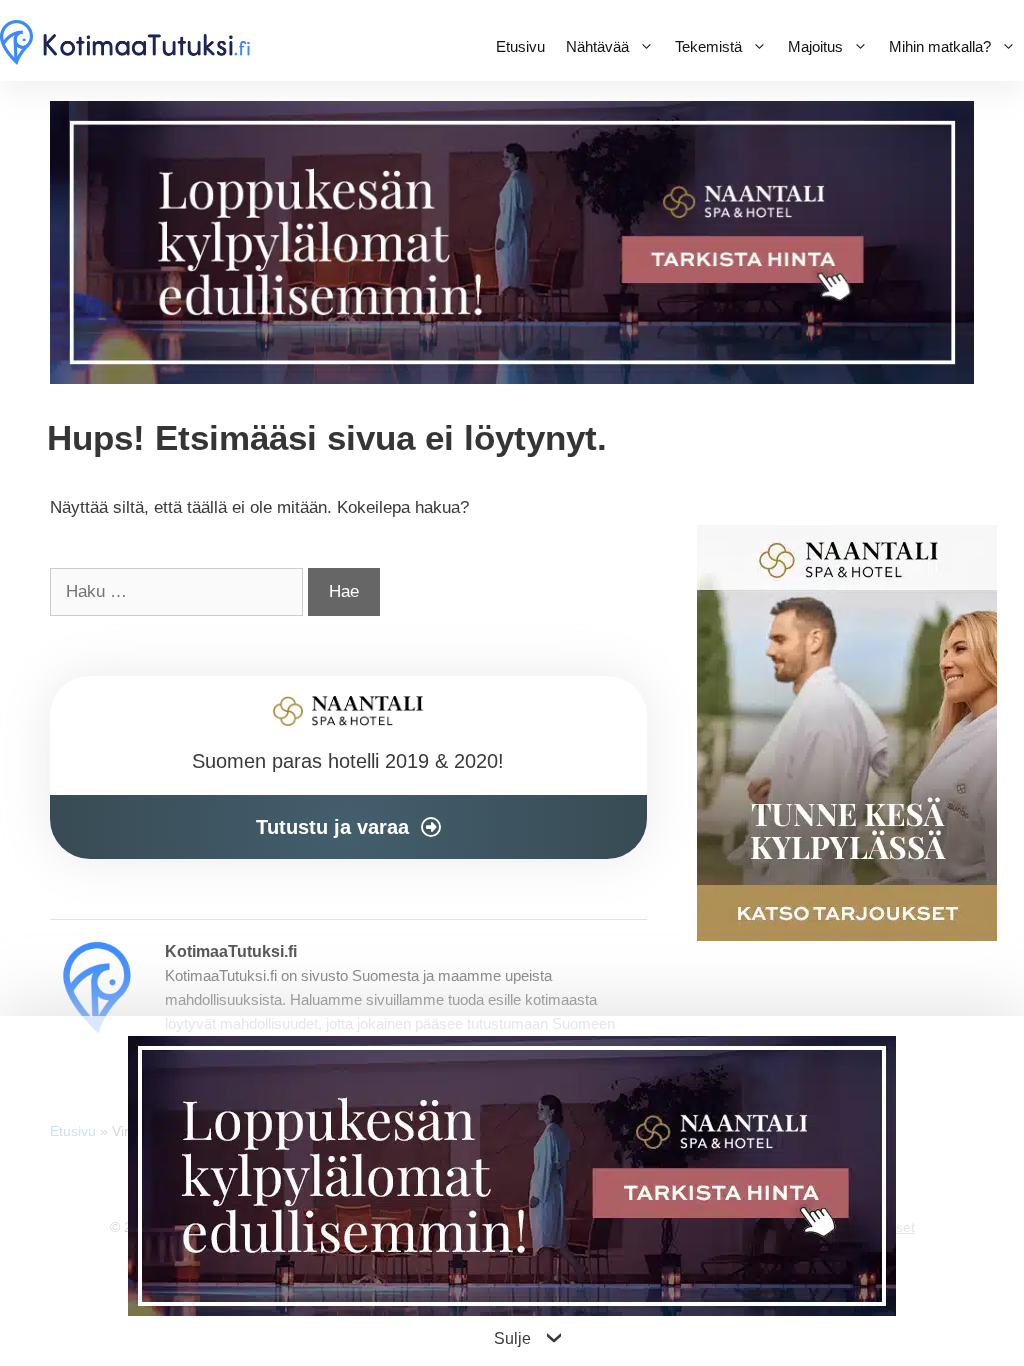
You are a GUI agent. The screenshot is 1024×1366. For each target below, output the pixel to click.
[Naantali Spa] (512, 378)
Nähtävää (597, 46)
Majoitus (815, 46)
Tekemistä (708, 46)
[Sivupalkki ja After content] (348, 767)
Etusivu (520, 46)
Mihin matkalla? (940, 46)
